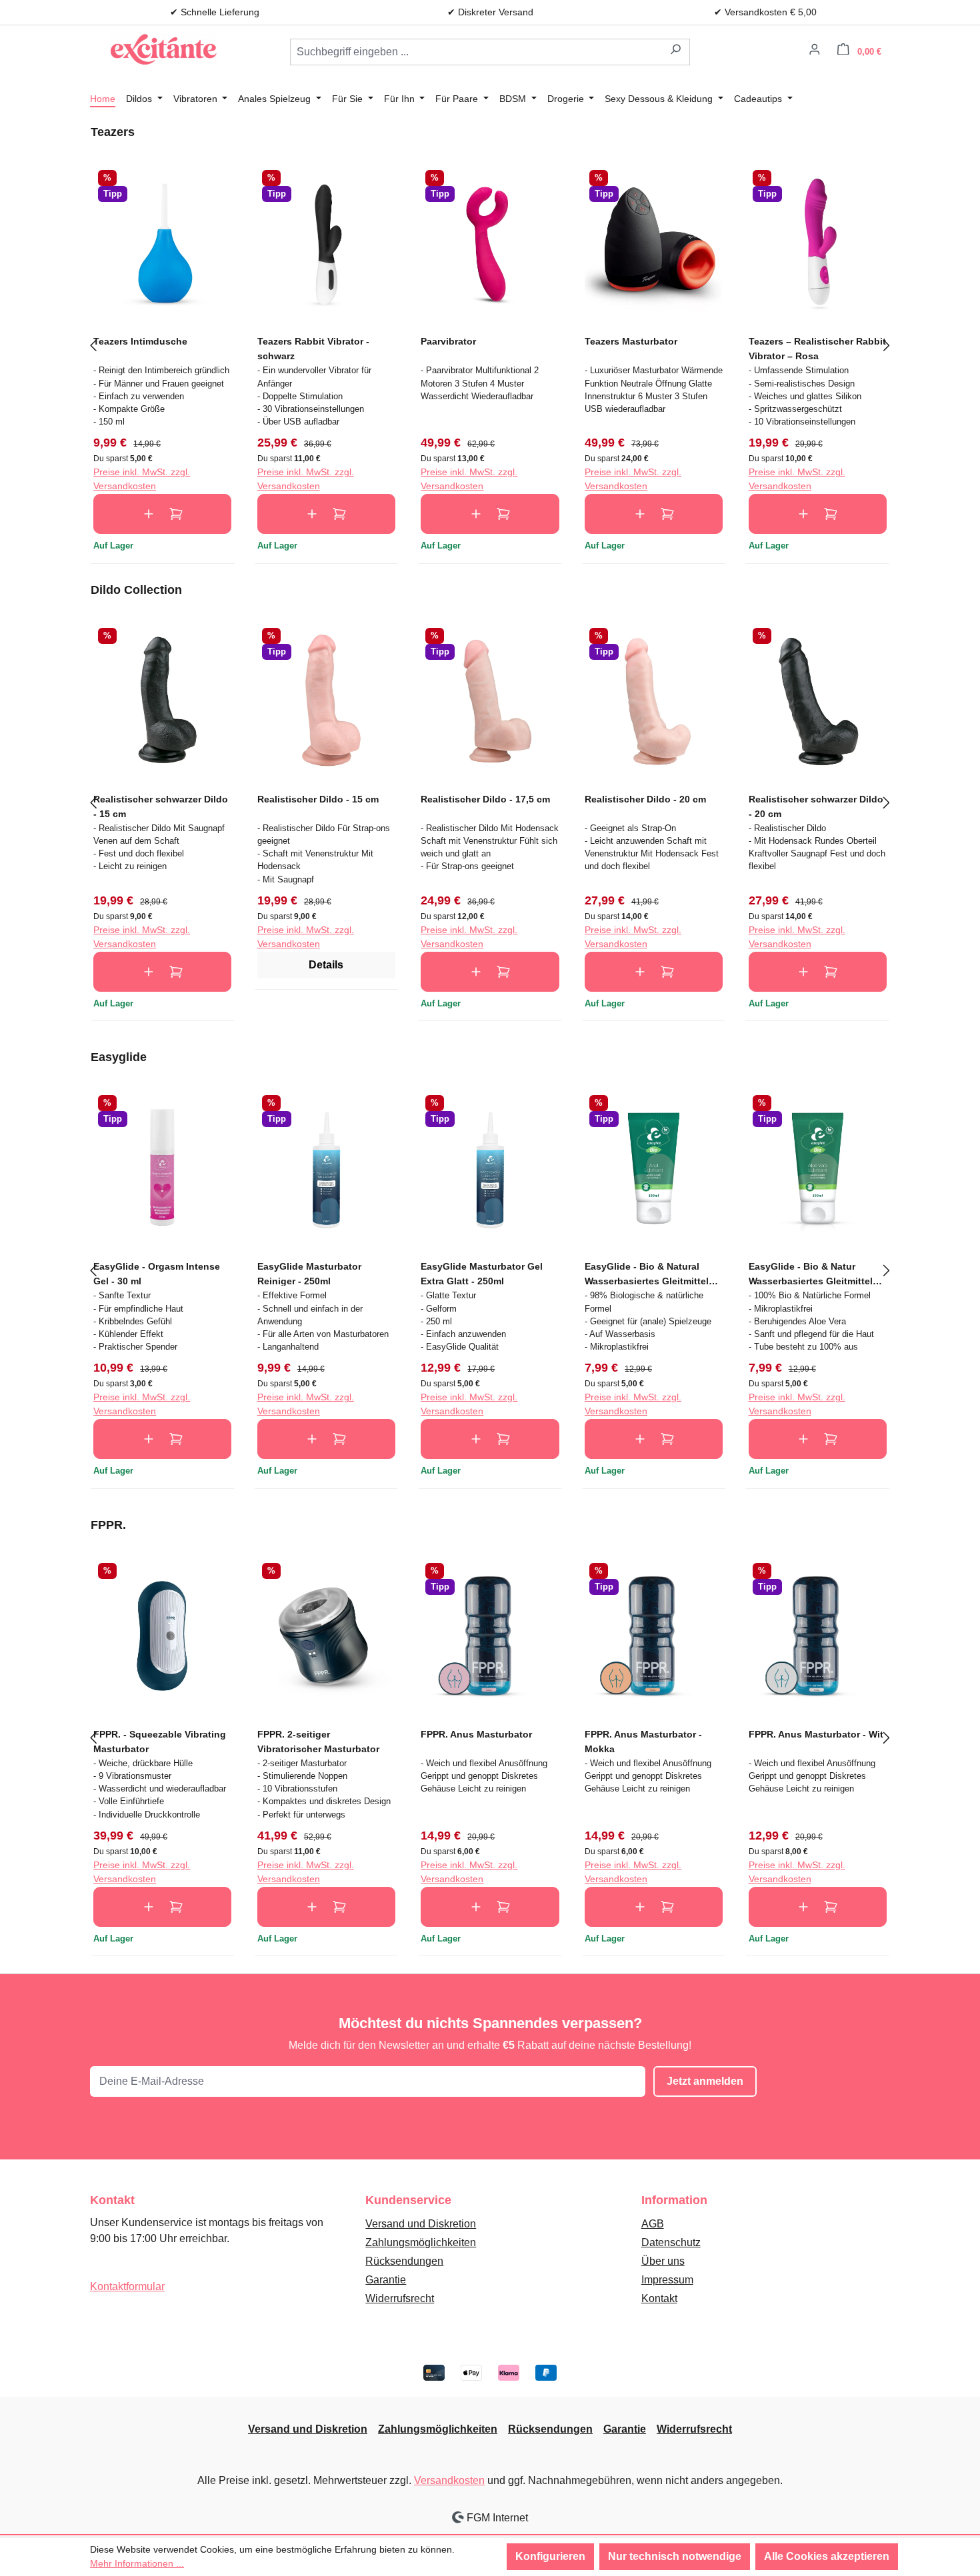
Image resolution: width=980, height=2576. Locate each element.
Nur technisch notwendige (675, 2556)
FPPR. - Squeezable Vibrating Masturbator (160, 1741)
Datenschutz (671, 2242)
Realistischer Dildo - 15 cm (318, 799)
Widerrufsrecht (400, 2298)
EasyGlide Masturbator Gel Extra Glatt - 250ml (482, 1273)
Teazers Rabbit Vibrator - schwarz (313, 348)
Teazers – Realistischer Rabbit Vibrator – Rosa (817, 348)
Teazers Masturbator (631, 341)
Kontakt (659, 2298)
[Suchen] (676, 52)
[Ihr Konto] (815, 51)
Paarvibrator (448, 341)
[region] (490, 344)
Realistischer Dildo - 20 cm (645, 799)
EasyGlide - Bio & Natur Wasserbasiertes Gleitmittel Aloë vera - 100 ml (811, 1273)
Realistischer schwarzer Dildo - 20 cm (816, 806)
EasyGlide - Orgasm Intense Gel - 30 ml (157, 1273)
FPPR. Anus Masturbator (476, 1734)
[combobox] (476, 52)
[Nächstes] (887, 344)
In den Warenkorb (162, 514)
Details (326, 965)
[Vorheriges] (93, 344)
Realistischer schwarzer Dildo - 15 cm (161, 806)
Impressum (667, 2280)
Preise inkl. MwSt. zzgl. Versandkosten (142, 479)
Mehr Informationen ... (137, 2563)
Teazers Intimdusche (140, 341)
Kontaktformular (127, 2286)
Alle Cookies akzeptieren (827, 2556)
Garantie (386, 2280)
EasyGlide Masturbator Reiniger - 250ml (309, 1273)
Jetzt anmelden (705, 2081)
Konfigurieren (550, 2556)
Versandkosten (449, 2480)
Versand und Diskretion (421, 2224)
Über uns (663, 2261)
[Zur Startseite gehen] (163, 49)
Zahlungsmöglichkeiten (421, 2242)
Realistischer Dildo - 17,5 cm (485, 799)
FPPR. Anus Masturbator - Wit (816, 1734)
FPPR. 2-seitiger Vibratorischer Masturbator (318, 1741)
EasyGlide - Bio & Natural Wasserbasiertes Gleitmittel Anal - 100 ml (647, 1273)
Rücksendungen (404, 2261)
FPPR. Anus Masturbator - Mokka (643, 1741)
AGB (653, 2224)
